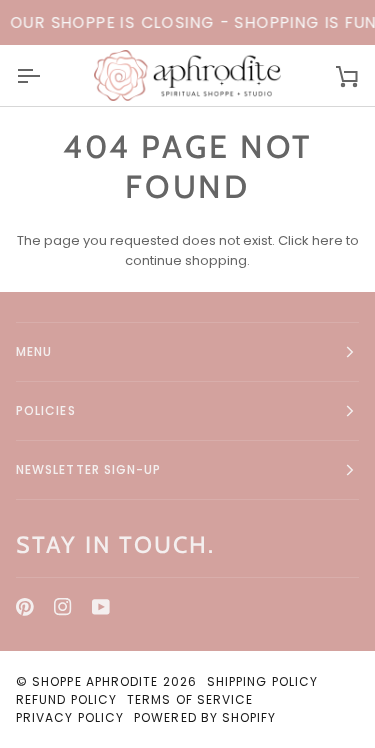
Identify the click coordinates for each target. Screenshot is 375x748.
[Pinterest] (25, 607)
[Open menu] (46, 75)
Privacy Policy (70, 717)
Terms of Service (190, 699)
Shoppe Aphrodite (95, 681)
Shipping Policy (262, 681)
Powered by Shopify (205, 717)
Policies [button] (46, 410)
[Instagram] (63, 607)
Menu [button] (34, 351)
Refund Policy (66, 699)
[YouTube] (101, 607)
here (327, 240)
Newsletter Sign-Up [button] (88, 469)
